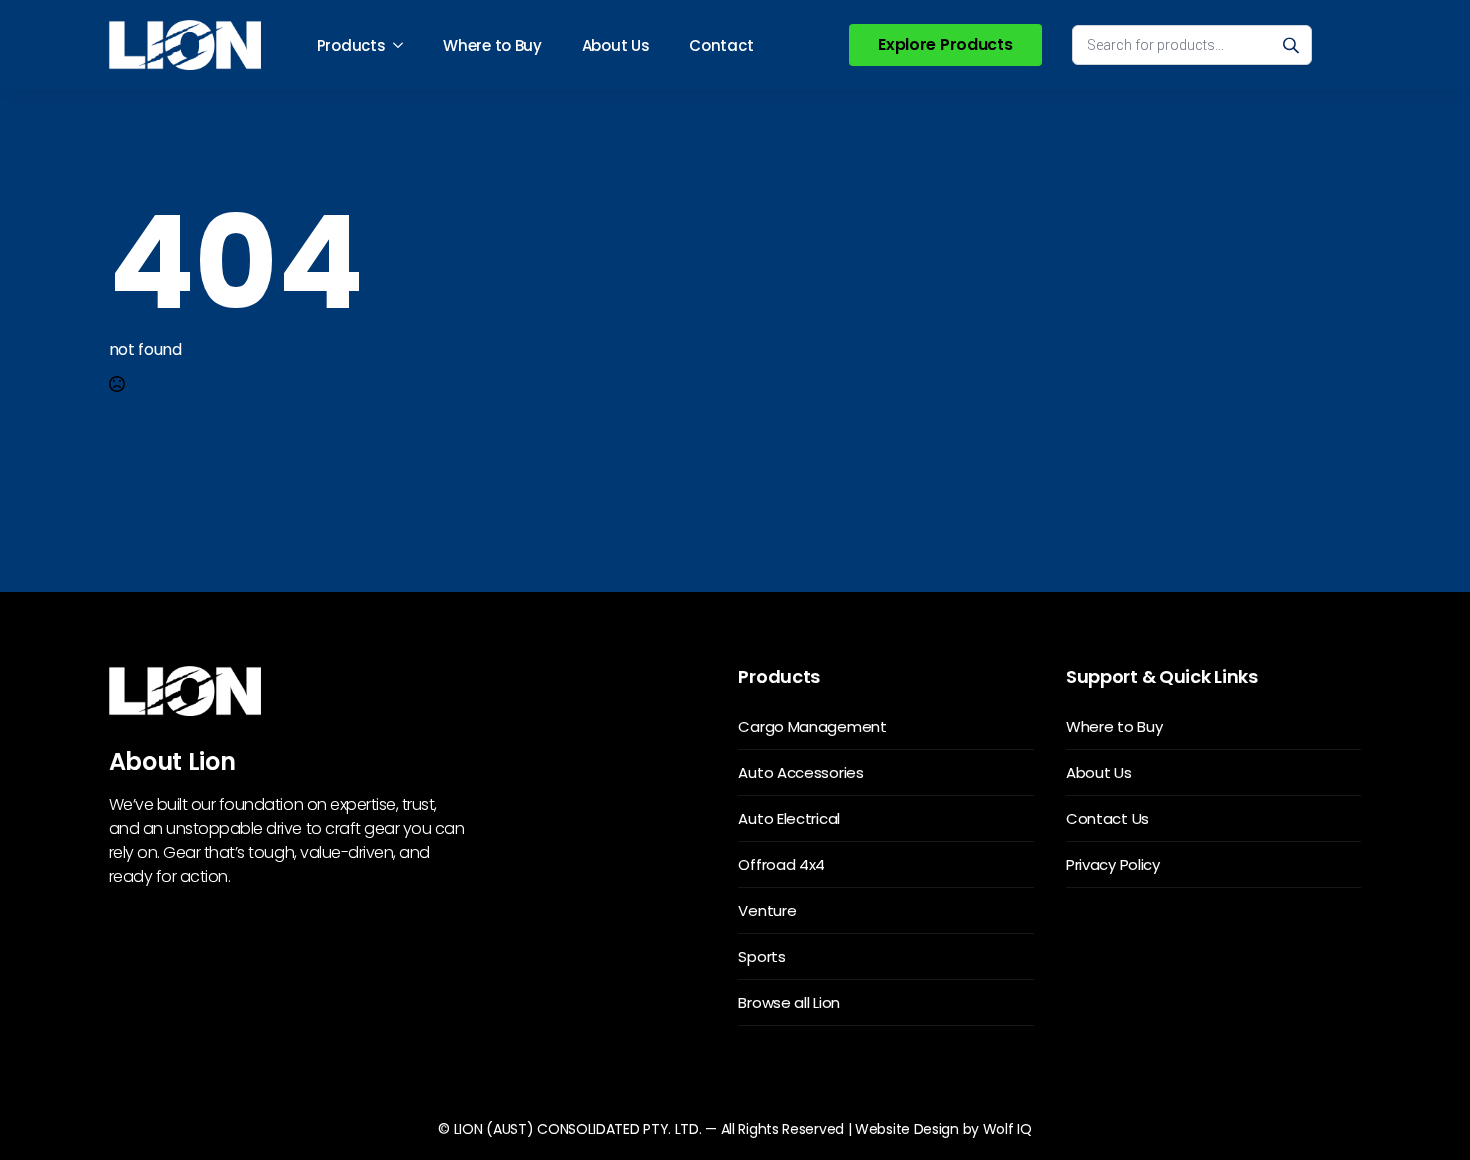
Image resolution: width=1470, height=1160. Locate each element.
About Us (616, 45)
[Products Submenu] (404, 45)
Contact (721, 45)
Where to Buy (492, 45)
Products (351, 45)
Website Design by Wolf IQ (943, 1129)
